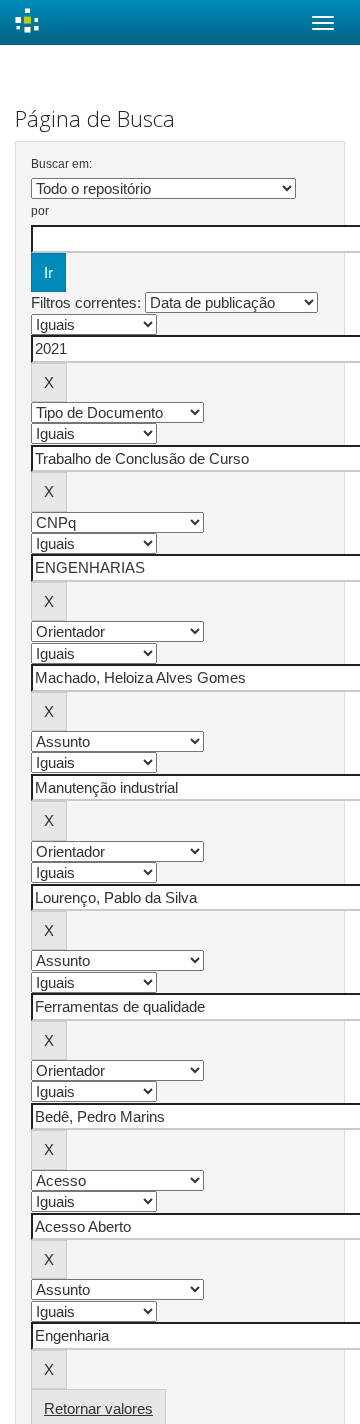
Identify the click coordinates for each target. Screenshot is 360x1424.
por (40, 211)
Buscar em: (61, 164)
